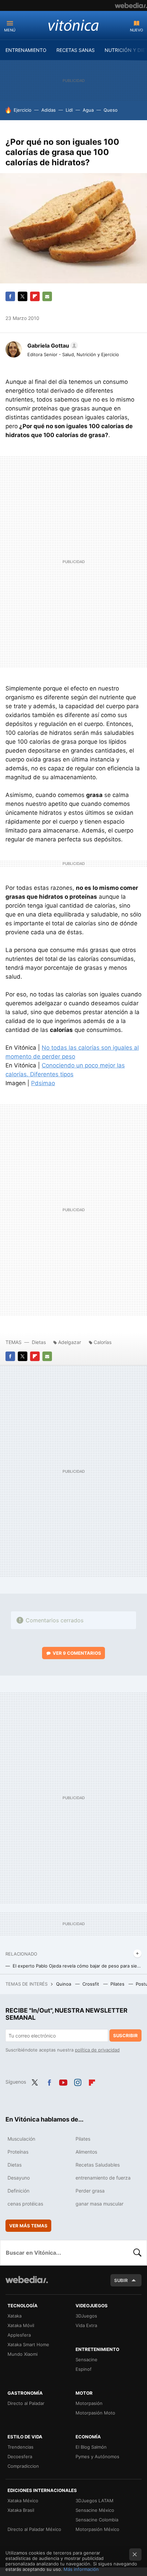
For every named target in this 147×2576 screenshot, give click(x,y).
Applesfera (19, 2335)
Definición (18, 2191)
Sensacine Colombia (97, 2520)
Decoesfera (20, 2456)
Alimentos (86, 2152)
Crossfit (91, 1984)
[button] (52, 346)
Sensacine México (95, 2510)
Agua (88, 110)
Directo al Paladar (26, 2403)
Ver (77, 1653)
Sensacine (86, 2360)
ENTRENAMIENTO (26, 50)
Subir (121, 2280)
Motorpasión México (97, 2529)
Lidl (69, 110)
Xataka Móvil (21, 2325)
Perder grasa (90, 2191)
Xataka (15, 2316)
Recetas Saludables (98, 2165)
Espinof (84, 2369)
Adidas (49, 110)
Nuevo (136, 30)
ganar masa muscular (99, 2204)
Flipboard (35, 296)
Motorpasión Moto (95, 2413)
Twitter (23, 296)
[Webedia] (131, 5)
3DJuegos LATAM (95, 2501)
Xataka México (23, 2501)
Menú (10, 30)
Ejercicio (23, 110)
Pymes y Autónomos (97, 2456)
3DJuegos (86, 2316)
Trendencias (21, 2447)
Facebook (10, 296)
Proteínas (18, 2152)
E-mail (47, 296)
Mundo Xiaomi (23, 2354)
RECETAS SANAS (76, 50)
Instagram (78, 2081)
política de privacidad (97, 2050)
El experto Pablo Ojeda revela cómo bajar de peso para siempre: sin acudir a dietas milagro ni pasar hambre (77, 1966)
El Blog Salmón (91, 2447)
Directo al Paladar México (34, 2529)
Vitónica (73, 25)
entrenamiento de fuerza (103, 2178)
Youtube (63, 2081)
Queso (111, 110)
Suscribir (125, 2035)
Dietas (39, 1342)
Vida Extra (86, 2325)
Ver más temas (28, 2226)
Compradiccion (23, 2466)
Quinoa (64, 1984)
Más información (81, 2569)
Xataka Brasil (21, 2510)
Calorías (103, 1342)
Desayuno (19, 2178)
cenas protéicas (25, 2204)
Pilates (118, 1984)
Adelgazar (70, 1342)
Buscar (137, 2253)
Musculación (21, 2139)
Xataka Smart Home (28, 2344)
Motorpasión (89, 2403)
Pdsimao (43, 1083)
